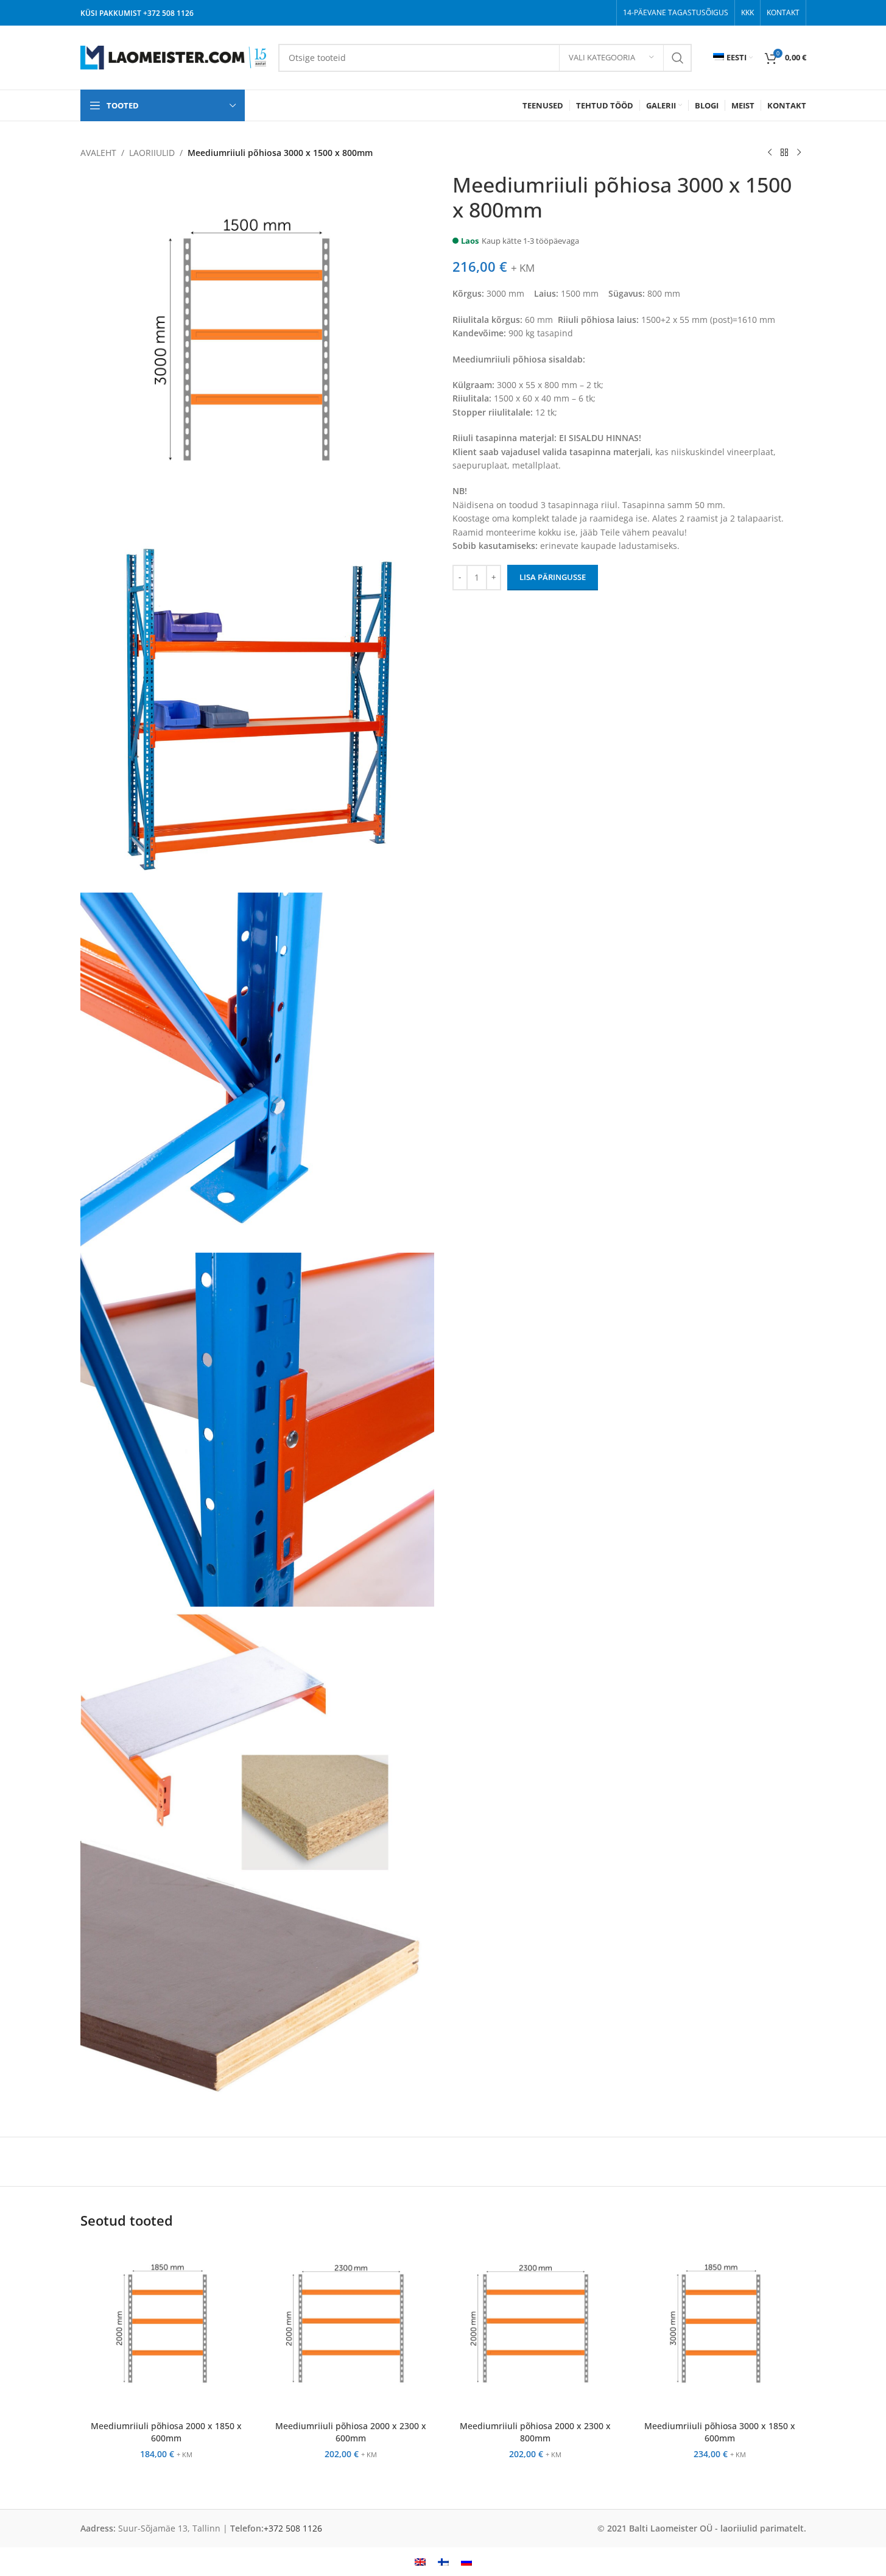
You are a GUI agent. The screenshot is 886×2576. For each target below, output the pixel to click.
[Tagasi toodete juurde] (784, 153)
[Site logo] (173, 56)
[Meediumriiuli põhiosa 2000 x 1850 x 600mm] (167, 2328)
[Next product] (799, 153)
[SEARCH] (678, 58)
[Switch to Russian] (466, 2562)
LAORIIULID (152, 153)
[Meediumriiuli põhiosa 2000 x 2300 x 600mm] (351, 2328)
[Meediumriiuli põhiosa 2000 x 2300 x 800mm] (536, 2328)
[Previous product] (770, 153)
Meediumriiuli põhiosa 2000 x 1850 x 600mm (166, 2432)
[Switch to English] (420, 2562)
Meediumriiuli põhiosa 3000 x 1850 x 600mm (720, 2432)
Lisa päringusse (553, 577)
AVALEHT (98, 153)
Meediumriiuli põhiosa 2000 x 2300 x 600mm (351, 2432)
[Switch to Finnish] (443, 2562)
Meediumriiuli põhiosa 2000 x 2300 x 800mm (535, 2432)
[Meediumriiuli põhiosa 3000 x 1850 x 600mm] (720, 2328)
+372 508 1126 (168, 13)
